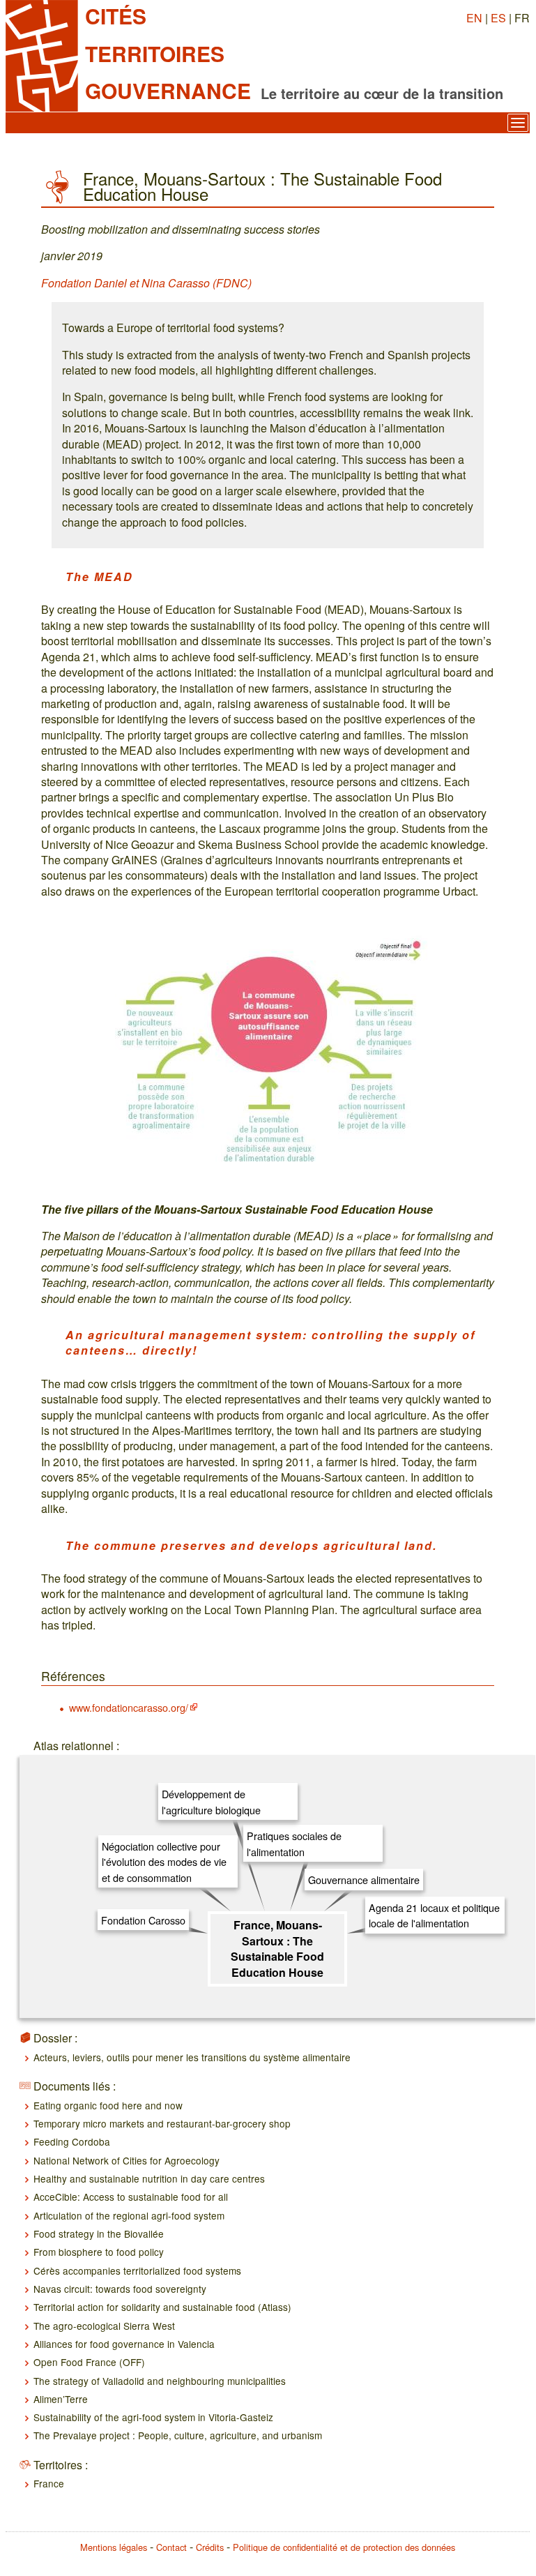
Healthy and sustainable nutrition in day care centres (149, 2178)
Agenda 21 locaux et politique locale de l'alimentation (434, 1915)
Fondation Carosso (143, 1920)
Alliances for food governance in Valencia (124, 2344)
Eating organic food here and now (108, 2105)
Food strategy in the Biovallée (99, 2234)
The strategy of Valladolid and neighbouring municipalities (160, 2381)
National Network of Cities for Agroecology (127, 2160)
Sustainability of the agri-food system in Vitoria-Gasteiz (153, 2417)
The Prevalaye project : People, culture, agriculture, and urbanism (178, 2435)
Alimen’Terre (61, 2399)
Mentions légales (114, 2547)
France (49, 2483)
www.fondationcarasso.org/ (129, 1707)
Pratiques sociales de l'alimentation (294, 1843)
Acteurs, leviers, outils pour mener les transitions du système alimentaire (192, 2057)
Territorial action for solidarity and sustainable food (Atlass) (162, 2307)
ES (498, 18)
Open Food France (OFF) (89, 2362)
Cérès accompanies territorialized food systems (137, 2270)
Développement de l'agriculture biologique (211, 1801)
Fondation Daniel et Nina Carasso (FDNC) (146, 283)
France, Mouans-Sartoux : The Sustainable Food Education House (277, 1948)
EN (474, 18)
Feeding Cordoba (72, 2141)
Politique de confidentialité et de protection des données (344, 2547)
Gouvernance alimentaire (364, 1880)
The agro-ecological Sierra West (104, 2326)
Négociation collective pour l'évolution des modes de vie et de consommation (164, 1862)
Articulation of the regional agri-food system (129, 2215)
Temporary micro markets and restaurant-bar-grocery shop (162, 2123)
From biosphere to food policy (99, 2252)
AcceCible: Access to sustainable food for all (131, 2197)
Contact (171, 2547)
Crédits (210, 2547)
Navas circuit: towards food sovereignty (120, 2289)
